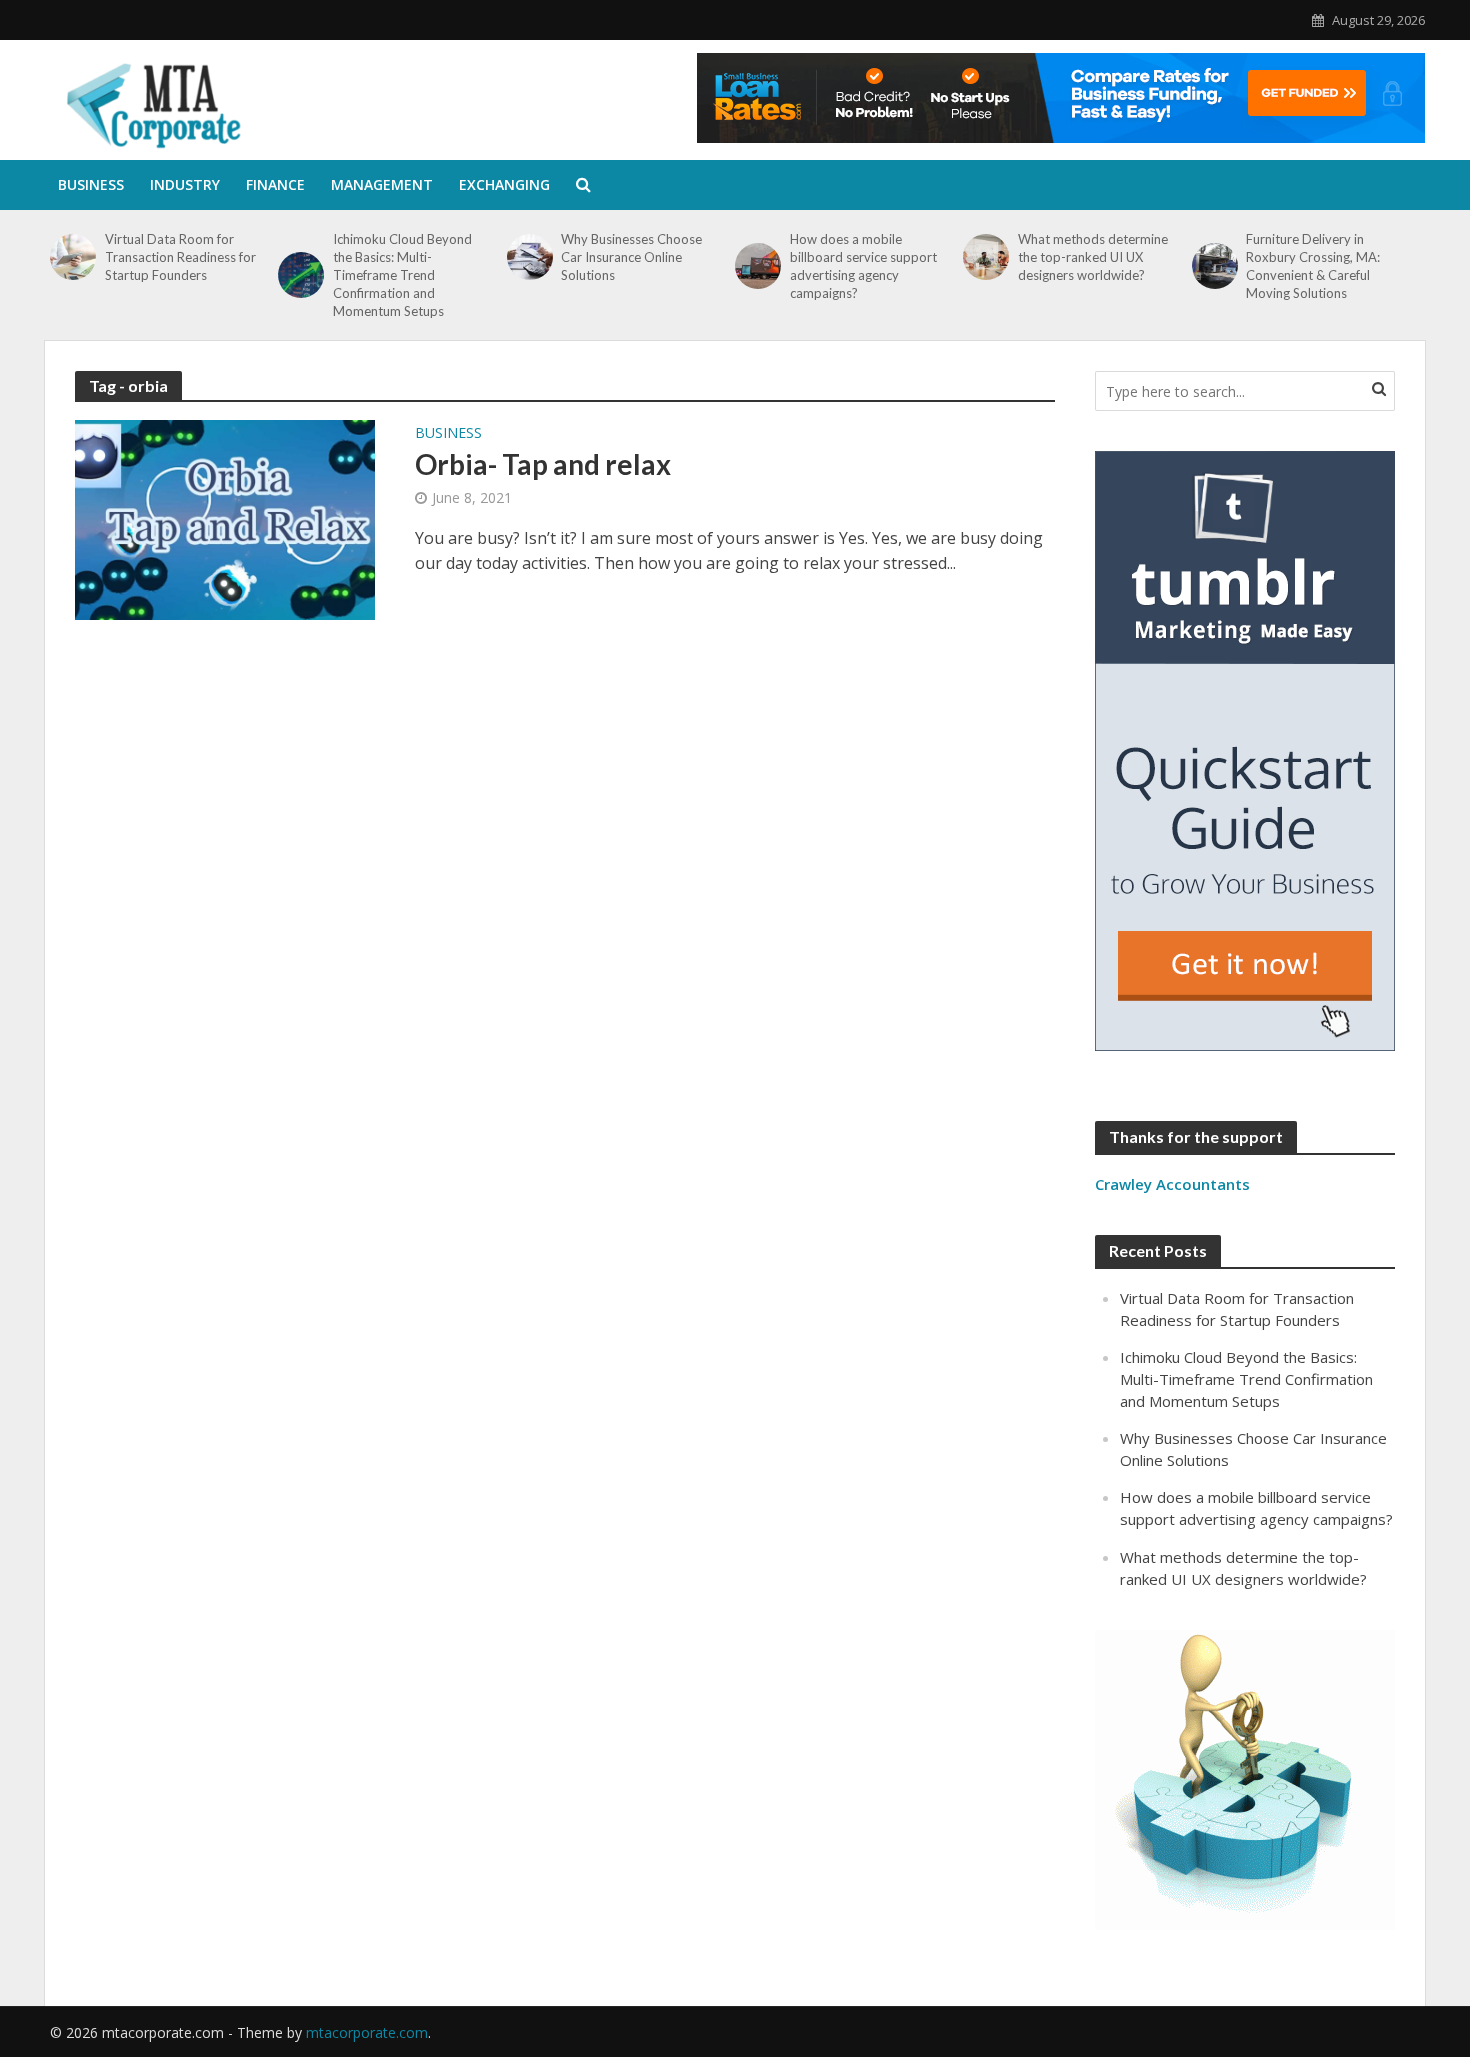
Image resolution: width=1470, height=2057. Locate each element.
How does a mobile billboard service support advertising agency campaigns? (863, 266)
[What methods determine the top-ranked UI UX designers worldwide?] (985, 257)
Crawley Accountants (1172, 1184)
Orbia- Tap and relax (543, 464)
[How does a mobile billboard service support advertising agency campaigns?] (757, 266)
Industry (185, 184)
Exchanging (504, 184)
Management (382, 184)
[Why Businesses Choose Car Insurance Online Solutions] (529, 257)
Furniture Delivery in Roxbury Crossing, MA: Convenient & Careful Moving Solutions (1313, 266)
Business (91, 184)
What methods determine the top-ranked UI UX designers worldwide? (1093, 257)
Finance (275, 184)
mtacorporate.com (367, 2032)
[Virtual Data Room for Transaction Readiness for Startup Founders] (72, 257)
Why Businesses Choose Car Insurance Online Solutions (631, 257)
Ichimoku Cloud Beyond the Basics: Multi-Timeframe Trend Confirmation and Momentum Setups (402, 275)
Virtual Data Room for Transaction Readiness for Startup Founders (180, 257)
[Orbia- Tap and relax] (225, 518)
